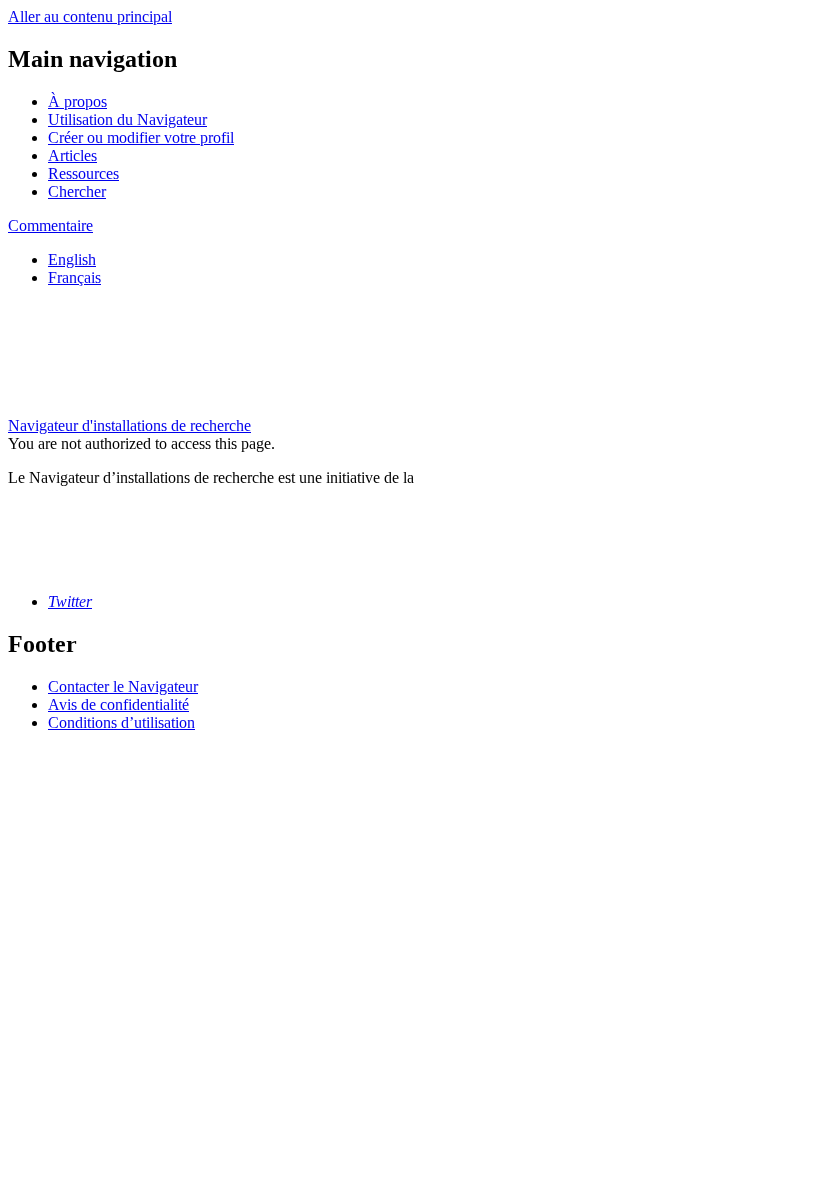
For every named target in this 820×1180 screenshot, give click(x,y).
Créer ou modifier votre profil (141, 137)
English (72, 259)
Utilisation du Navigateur (127, 119)
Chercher (77, 191)
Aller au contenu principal (90, 16)
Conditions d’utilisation (121, 722)
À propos (77, 101)
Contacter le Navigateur (123, 686)
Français (74, 277)
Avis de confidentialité (118, 704)
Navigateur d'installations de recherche (129, 425)
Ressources (83, 173)
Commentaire (50, 225)
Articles (72, 155)
